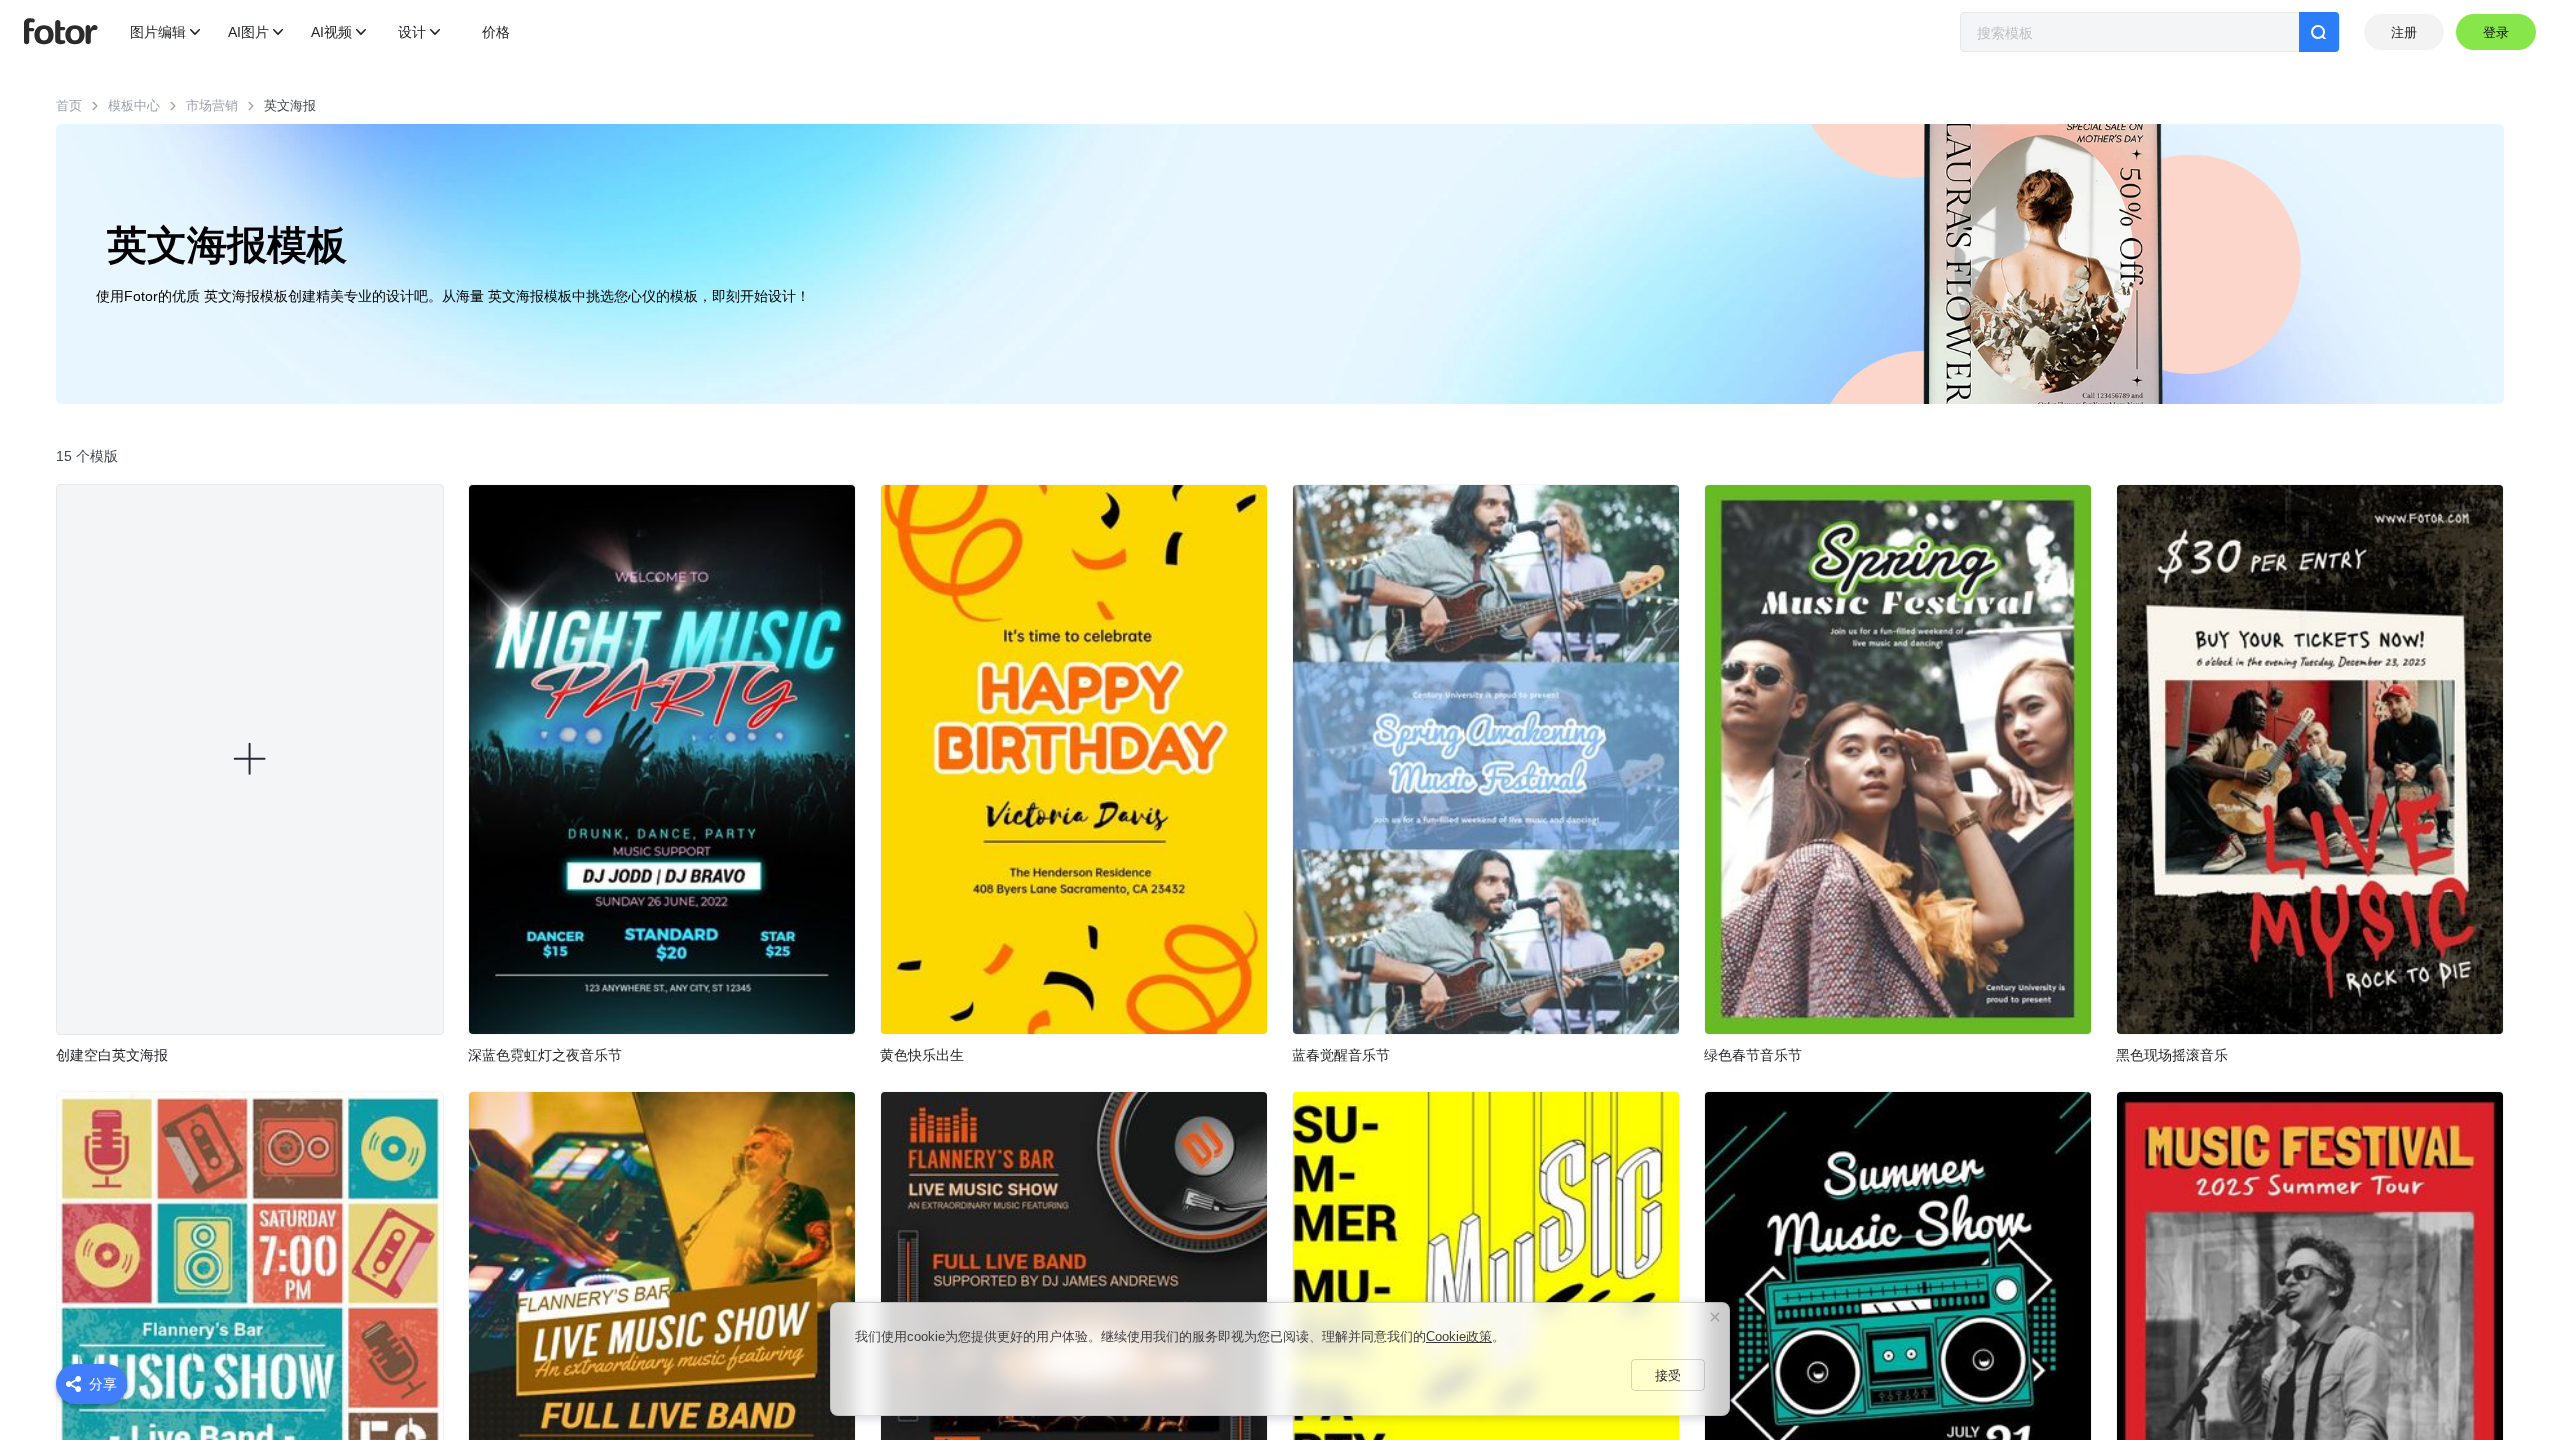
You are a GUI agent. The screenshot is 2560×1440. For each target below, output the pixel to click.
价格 (496, 32)
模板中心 (134, 105)
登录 (2496, 32)
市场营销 (212, 105)
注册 (2404, 32)
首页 (69, 105)
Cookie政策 (1459, 1336)
